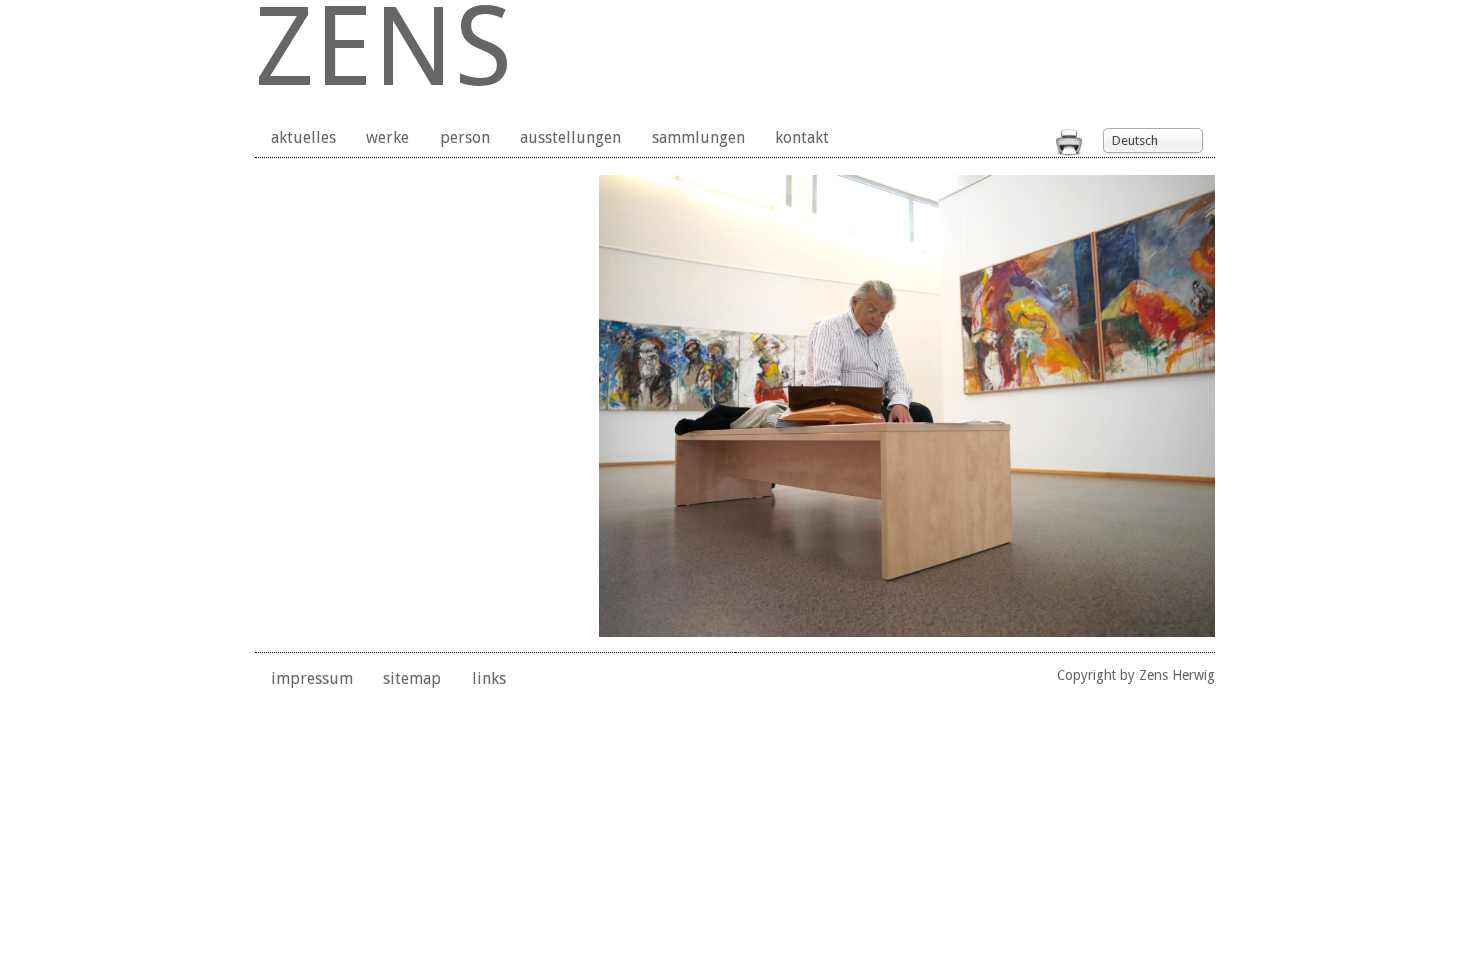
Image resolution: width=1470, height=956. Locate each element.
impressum (312, 678)
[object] (907, 406)
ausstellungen (570, 137)
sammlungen (698, 137)
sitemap (412, 678)
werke (387, 137)
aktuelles (303, 137)
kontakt (802, 137)
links (489, 678)
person (465, 137)
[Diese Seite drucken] (1069, 150)
